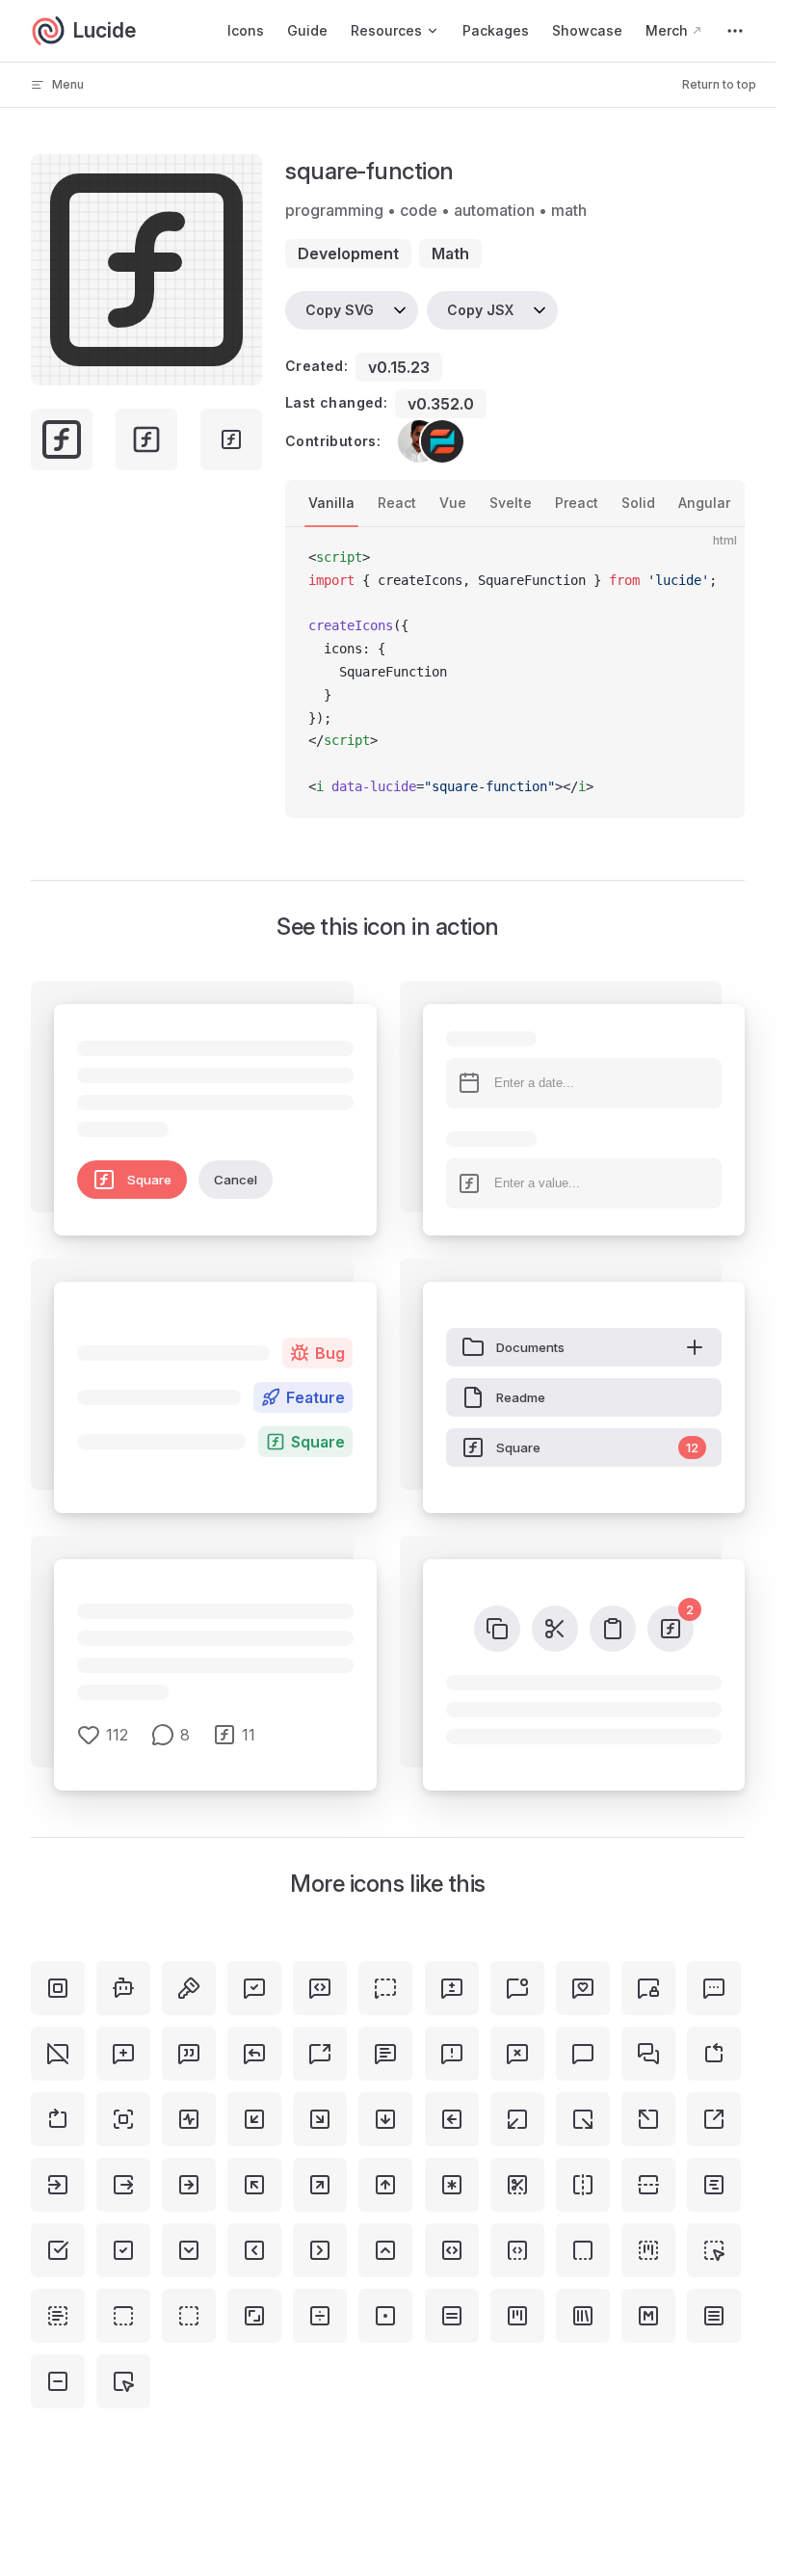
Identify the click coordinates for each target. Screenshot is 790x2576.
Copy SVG (340, 310)
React (397, 503)
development (348, 253)
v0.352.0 (441, 404)
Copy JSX (480, 310)
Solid (638, 503)
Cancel (236, 1180)
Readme (521, 1397)
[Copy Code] (714, 558)
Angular (704, 503)
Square (149, 1180)
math (450, 253)
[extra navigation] (735, 31)
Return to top (719, 84)
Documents (530, 1347)
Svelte (511, 503)
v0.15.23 (399, 367)
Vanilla (331, 503)
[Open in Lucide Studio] (242, 365)
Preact (577, 503)
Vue (453, 503)
